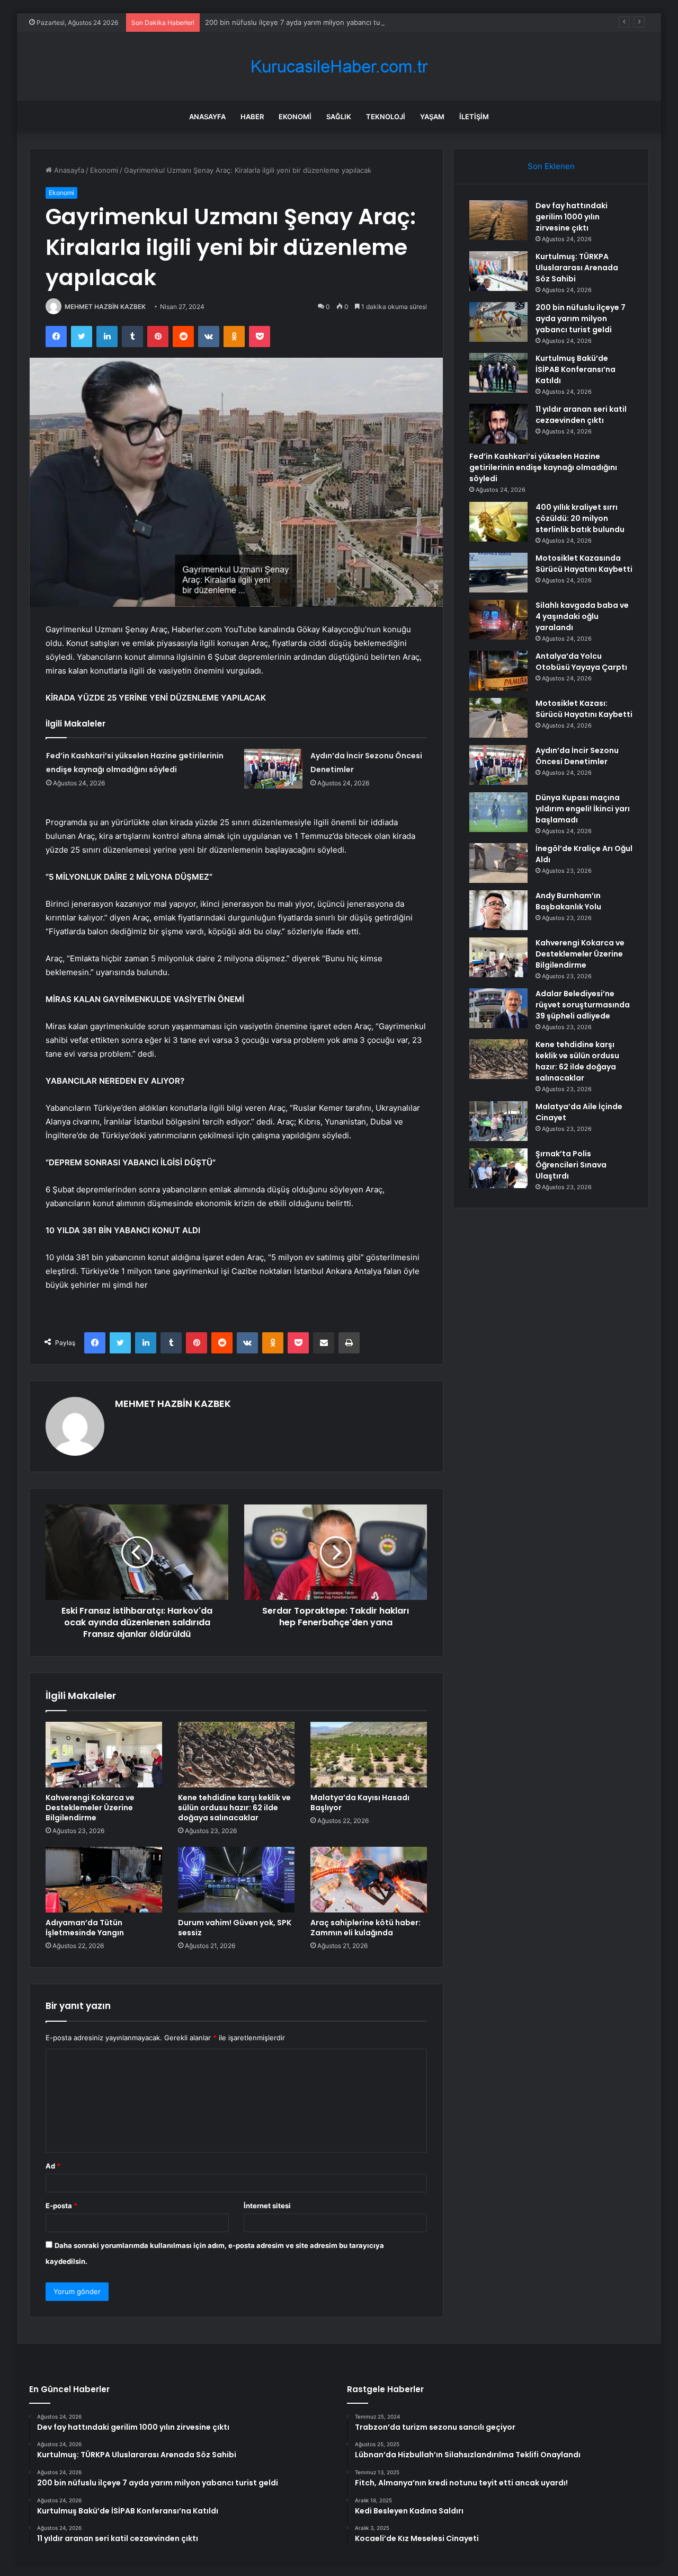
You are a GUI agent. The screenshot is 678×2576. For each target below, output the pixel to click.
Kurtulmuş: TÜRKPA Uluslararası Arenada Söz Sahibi (577, 268)
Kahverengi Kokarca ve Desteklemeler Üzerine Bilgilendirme (90, 1808)
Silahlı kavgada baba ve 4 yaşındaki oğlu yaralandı (582, 616)
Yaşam (432, 117)
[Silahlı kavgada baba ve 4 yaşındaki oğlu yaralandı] (498, 620)
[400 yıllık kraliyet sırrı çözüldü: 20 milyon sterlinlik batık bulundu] (498, 522)
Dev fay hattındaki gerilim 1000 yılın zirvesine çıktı (572, 217)
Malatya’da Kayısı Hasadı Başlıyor (360, 1803)
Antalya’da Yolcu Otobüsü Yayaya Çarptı (581, 662)
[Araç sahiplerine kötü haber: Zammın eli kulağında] (369, 1880)
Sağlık (339, 117)
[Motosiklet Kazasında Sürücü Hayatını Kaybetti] (498, 573)
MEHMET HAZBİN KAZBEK (105, 307)
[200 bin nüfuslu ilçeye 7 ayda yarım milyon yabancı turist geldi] (498, 322)
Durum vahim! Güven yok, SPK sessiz (235, 1928)
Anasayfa (207, 117)
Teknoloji (386, 117)
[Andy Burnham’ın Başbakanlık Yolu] (498, 910)
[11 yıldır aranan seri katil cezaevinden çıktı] (498, 424)
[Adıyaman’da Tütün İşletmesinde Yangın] (104, 1880)
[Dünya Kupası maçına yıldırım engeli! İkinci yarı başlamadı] (498, 812)
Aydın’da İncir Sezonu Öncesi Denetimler (577, 756)
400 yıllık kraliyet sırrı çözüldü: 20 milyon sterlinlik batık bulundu (580, 518)
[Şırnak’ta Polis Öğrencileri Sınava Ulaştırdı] (498, 1168)
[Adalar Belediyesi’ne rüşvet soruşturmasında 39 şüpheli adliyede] (498, 1008)
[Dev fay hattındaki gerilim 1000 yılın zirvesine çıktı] (498, 220)
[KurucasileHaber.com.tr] (339, 67)
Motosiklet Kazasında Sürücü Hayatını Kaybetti (584, 564)
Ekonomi (295, 117)
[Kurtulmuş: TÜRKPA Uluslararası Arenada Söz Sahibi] (498, 271)
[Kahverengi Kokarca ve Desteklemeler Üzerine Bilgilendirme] (104, 1755)
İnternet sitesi (267, 2206)
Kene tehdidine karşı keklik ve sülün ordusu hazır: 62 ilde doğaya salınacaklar (234, 1808)
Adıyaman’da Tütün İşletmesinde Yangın (85, 1928)
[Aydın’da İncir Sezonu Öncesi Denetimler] (273, 769)
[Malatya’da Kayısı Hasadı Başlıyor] (369, 1755)
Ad (53, 2166)
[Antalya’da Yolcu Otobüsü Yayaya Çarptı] (498, 671)
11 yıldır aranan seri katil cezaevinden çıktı (581, 415)
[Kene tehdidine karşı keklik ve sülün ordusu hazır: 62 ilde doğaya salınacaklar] (236, 1755)
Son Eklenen (551, 166)
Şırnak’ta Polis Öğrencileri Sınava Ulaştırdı (571, 1165)
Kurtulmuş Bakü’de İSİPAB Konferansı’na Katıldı (576, 369)
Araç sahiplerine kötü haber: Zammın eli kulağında (365, 1928)
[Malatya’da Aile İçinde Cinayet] (498, 1121)
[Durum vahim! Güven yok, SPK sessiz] (236, 1880)
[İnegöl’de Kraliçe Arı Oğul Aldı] (498, 863)
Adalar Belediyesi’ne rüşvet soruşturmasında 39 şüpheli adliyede (583, 1005)
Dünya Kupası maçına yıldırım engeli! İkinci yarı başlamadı (583, 809)
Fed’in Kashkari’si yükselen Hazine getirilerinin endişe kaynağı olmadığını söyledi (543, 467)
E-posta (61, 2206)
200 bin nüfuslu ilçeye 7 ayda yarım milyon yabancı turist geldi (307, 22)
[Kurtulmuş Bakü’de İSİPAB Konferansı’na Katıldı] (498, 373)
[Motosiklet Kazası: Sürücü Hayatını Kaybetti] (498, 718)
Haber (252, 117)
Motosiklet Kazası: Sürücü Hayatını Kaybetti (584, 709)
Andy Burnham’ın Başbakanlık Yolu (568, 901)
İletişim (474, 117)
